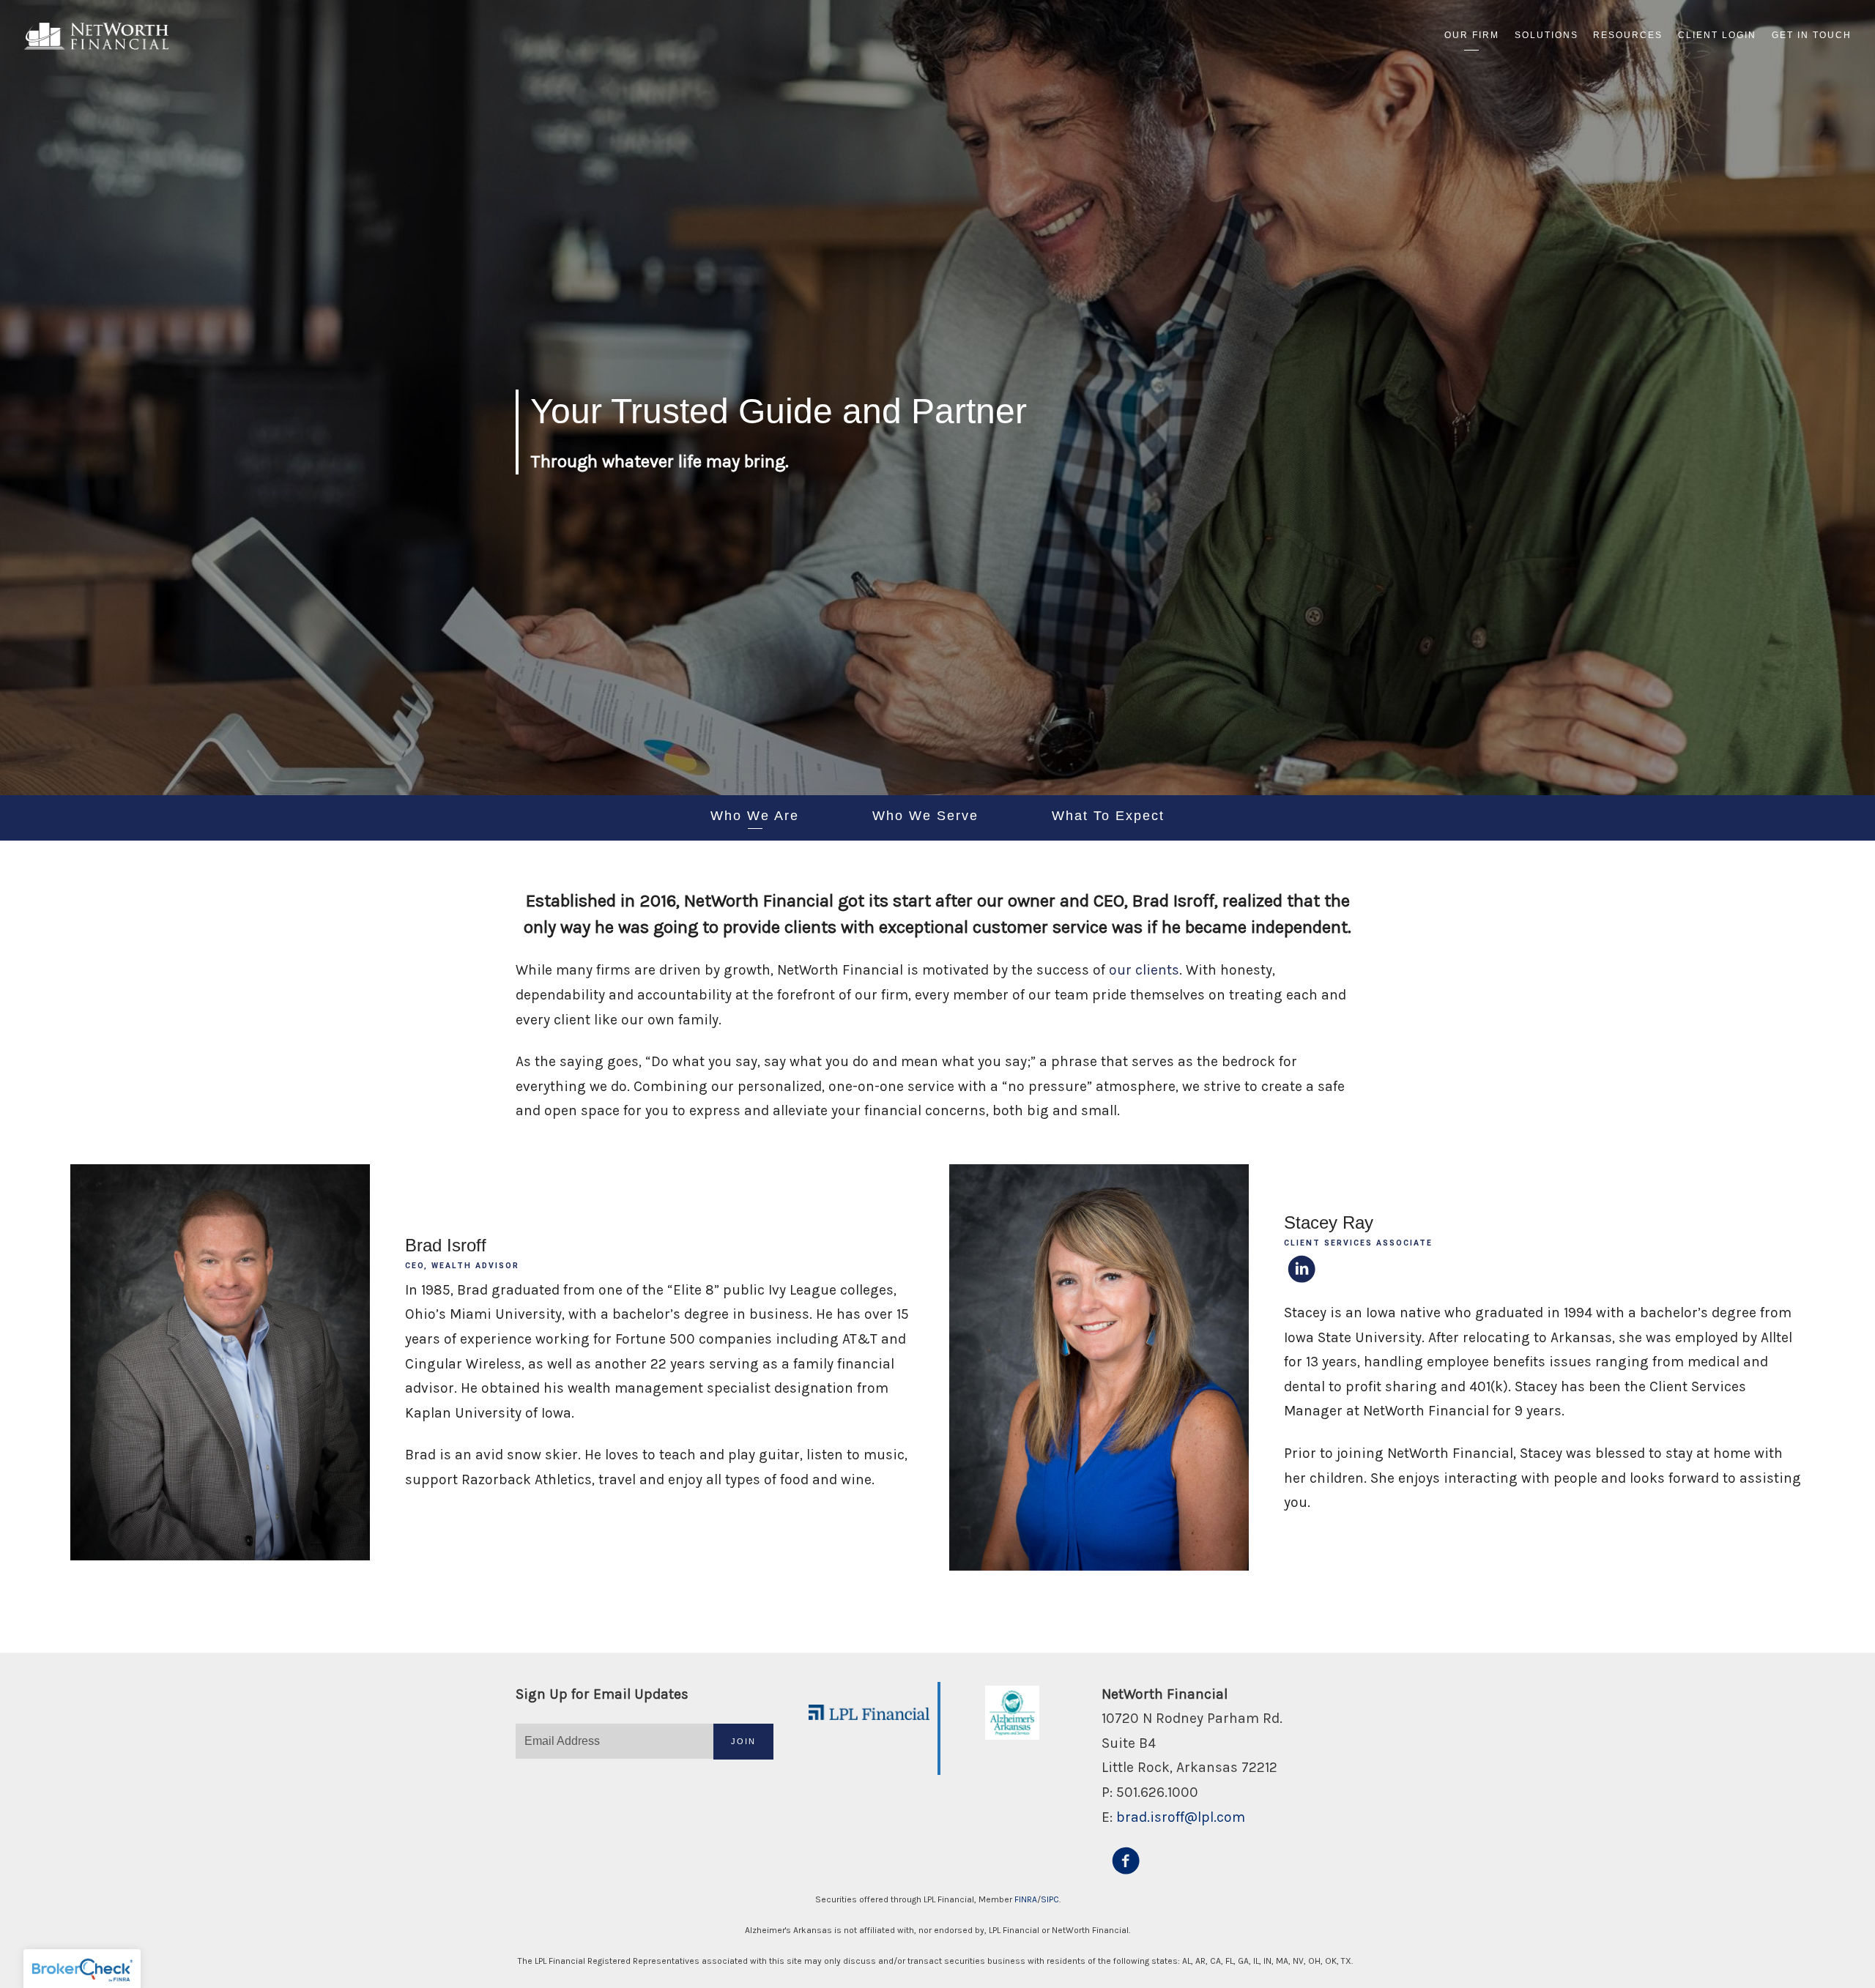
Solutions (1547, 35)
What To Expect (1108, 816)
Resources (1628, 35)
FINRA (1026, 1899)
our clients (1144, 970)
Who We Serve (925, 816)
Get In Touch (1812, 35)
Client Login (1717, 35)
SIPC (1050, 1899)
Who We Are (755, 816)
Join (743, 1741)
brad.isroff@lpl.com (1181, 1817)
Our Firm (1472, 35)
